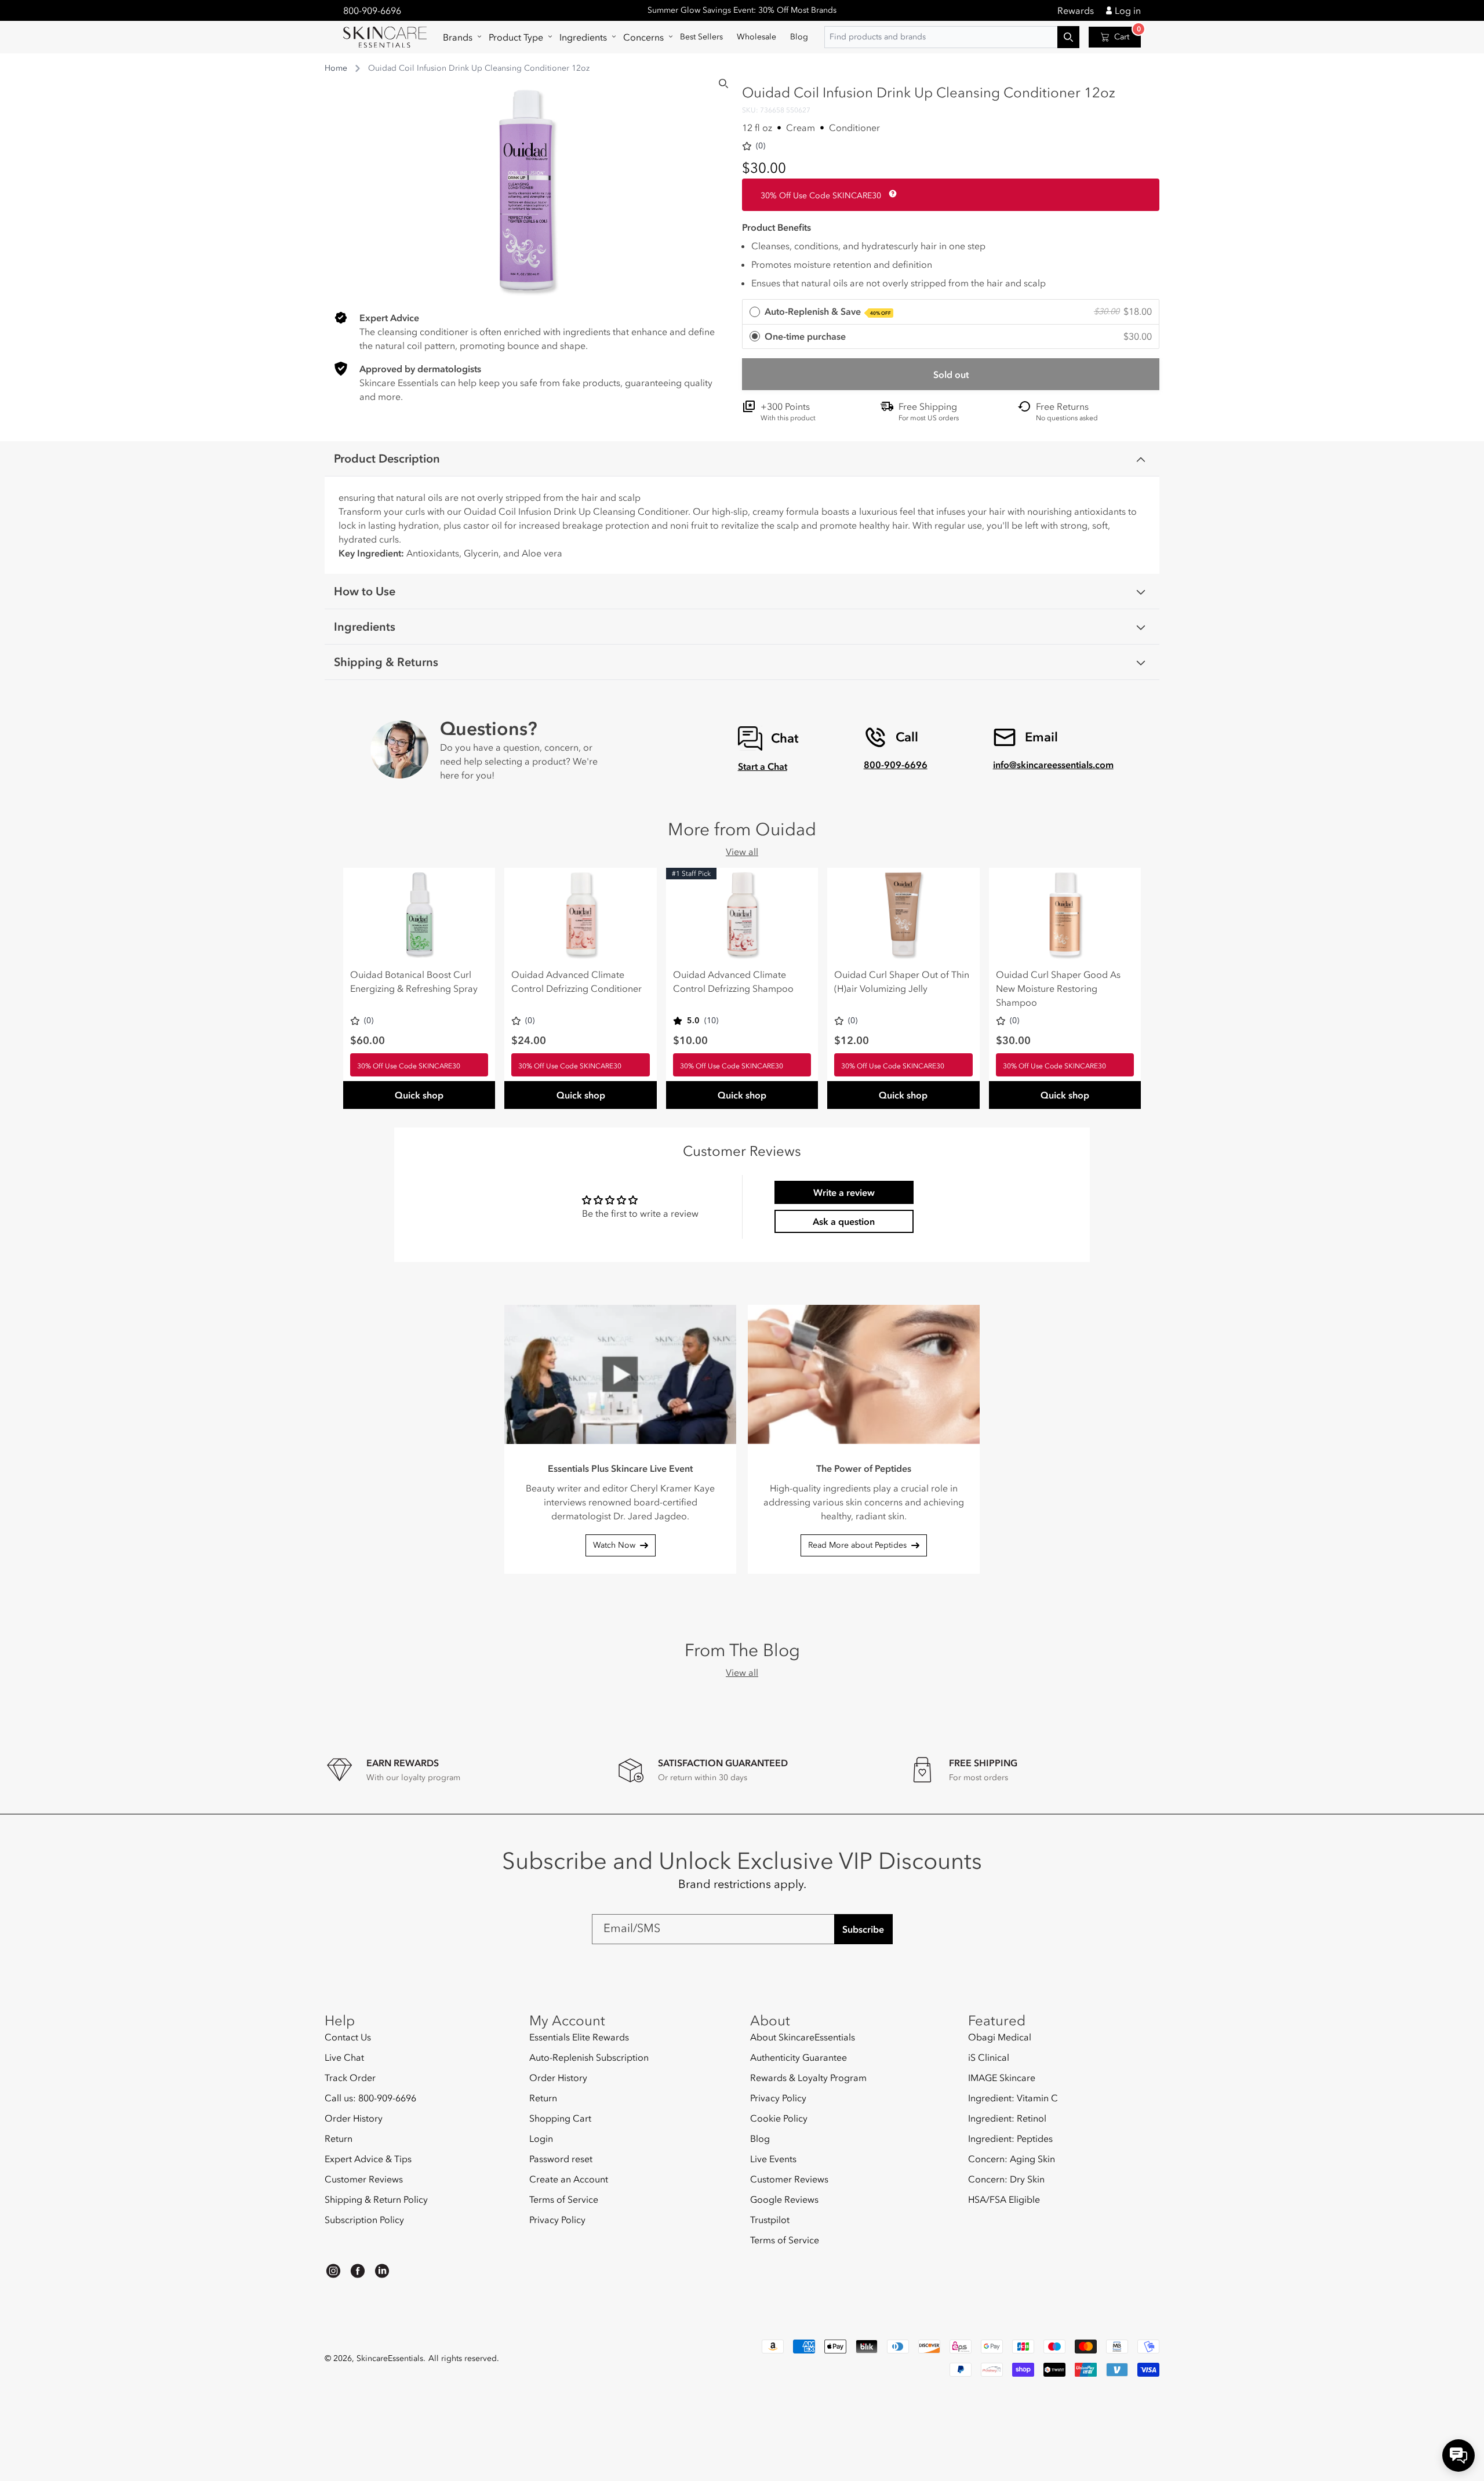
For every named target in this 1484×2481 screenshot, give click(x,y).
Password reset (561, 2159)
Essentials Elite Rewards (579, 2037)
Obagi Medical (1000, 2037)
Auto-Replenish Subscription (589, 2057)
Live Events (773, 2159)
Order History (354, 2118)
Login (541, 2138)
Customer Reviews (364, 2179)
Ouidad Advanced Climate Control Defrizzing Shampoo (733, 981)
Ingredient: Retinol (1007, 2118)
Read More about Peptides (857, 1545)
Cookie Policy (779, 2118)
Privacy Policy (557, 2220)
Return (339, 2138)
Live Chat (344, 2057)
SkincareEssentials (390, 2358)
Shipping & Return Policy (376, 2199)
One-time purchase (805, 336)
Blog (760, 2138)
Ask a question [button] (844, 1221)
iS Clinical (989, 2057)
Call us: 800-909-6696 (370, 2098)
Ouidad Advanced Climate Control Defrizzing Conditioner (576, 981)
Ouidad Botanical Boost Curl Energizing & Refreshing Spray (414, 981)
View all (742, 852)
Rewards (1076, 10)
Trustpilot (770, 2220)
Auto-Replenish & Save (828, 311)
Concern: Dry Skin (1006, 2179)
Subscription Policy (364, 2220)
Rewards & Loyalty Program (808, 2078)
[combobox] (952, 37)
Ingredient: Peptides (1010, 2138)
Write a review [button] (844, 1192)
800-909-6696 (372, 10)
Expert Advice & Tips (368, 2159)
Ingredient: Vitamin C (1013, 2098)
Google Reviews (784, 2199)
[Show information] (890, 194)
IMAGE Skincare (1002, 2078)
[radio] (951, 312)
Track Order (350, 2078)
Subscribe (863, 1929)
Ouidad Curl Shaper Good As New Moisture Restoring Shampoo (1058, 988)
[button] (459, 37)
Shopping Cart (560, 2118)
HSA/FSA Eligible (1004, 2199)
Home (336, 68)
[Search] (723, 83)
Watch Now (614, 1545)
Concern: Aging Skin (1012, 2159)
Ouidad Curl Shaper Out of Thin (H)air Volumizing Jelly (902, 981)
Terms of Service (564, 2199)
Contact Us (348, 2037)
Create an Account (569, 2179)
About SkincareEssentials (803, 2037)
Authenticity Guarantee (799, 2057)
